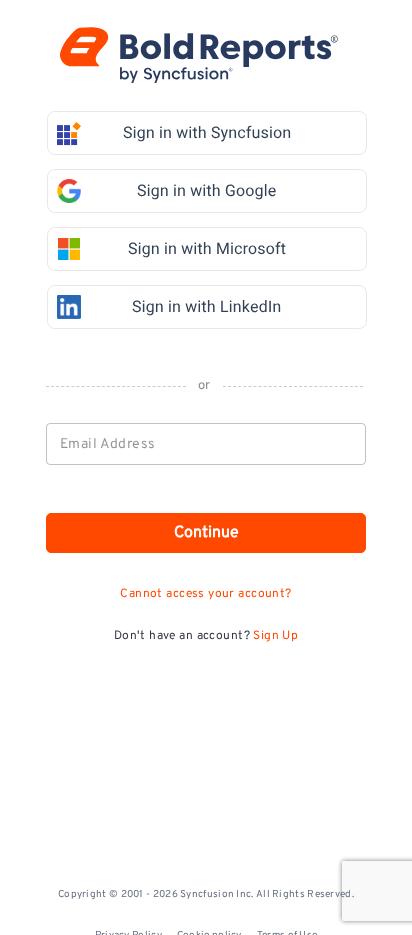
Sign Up (275, 636)
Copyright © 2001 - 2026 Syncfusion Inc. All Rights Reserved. (206, 894)
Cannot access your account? (205, 594)
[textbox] (207, 444)
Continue (206, 533)
